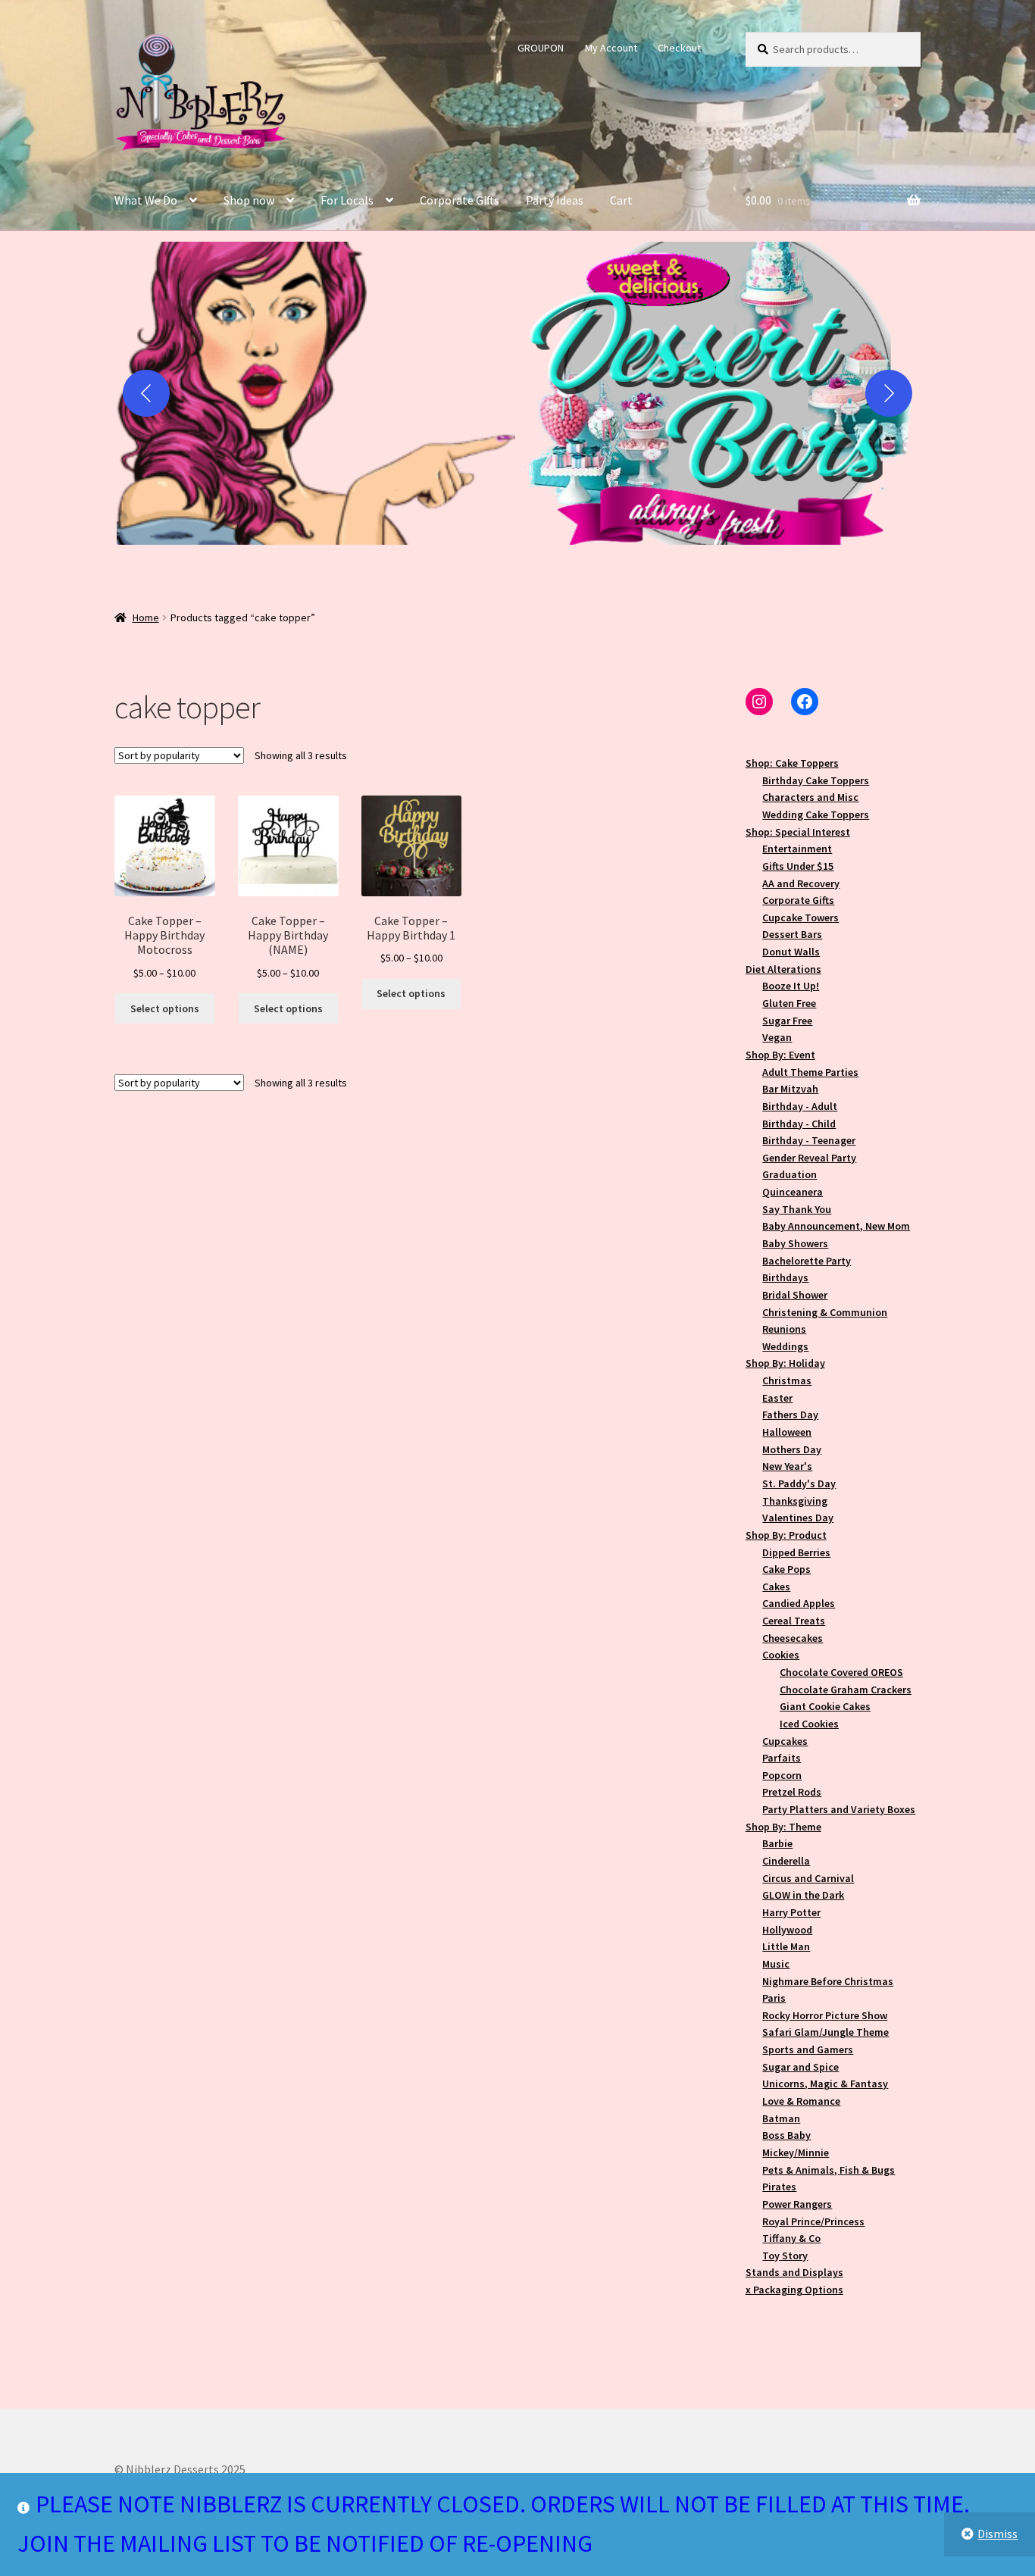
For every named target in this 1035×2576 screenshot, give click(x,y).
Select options (165, 1008)
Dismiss (997, 2534)
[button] (316, 393)
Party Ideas (555, 200)
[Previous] (146, 393)
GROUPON (541, 48)
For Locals (347, 200)
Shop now (249, 200)
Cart (621, 200)
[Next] (889, 393)
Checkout (679, 48)
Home (146, 617)
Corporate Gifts (460, 200)
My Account (611, 48)
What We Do (146, 200)
